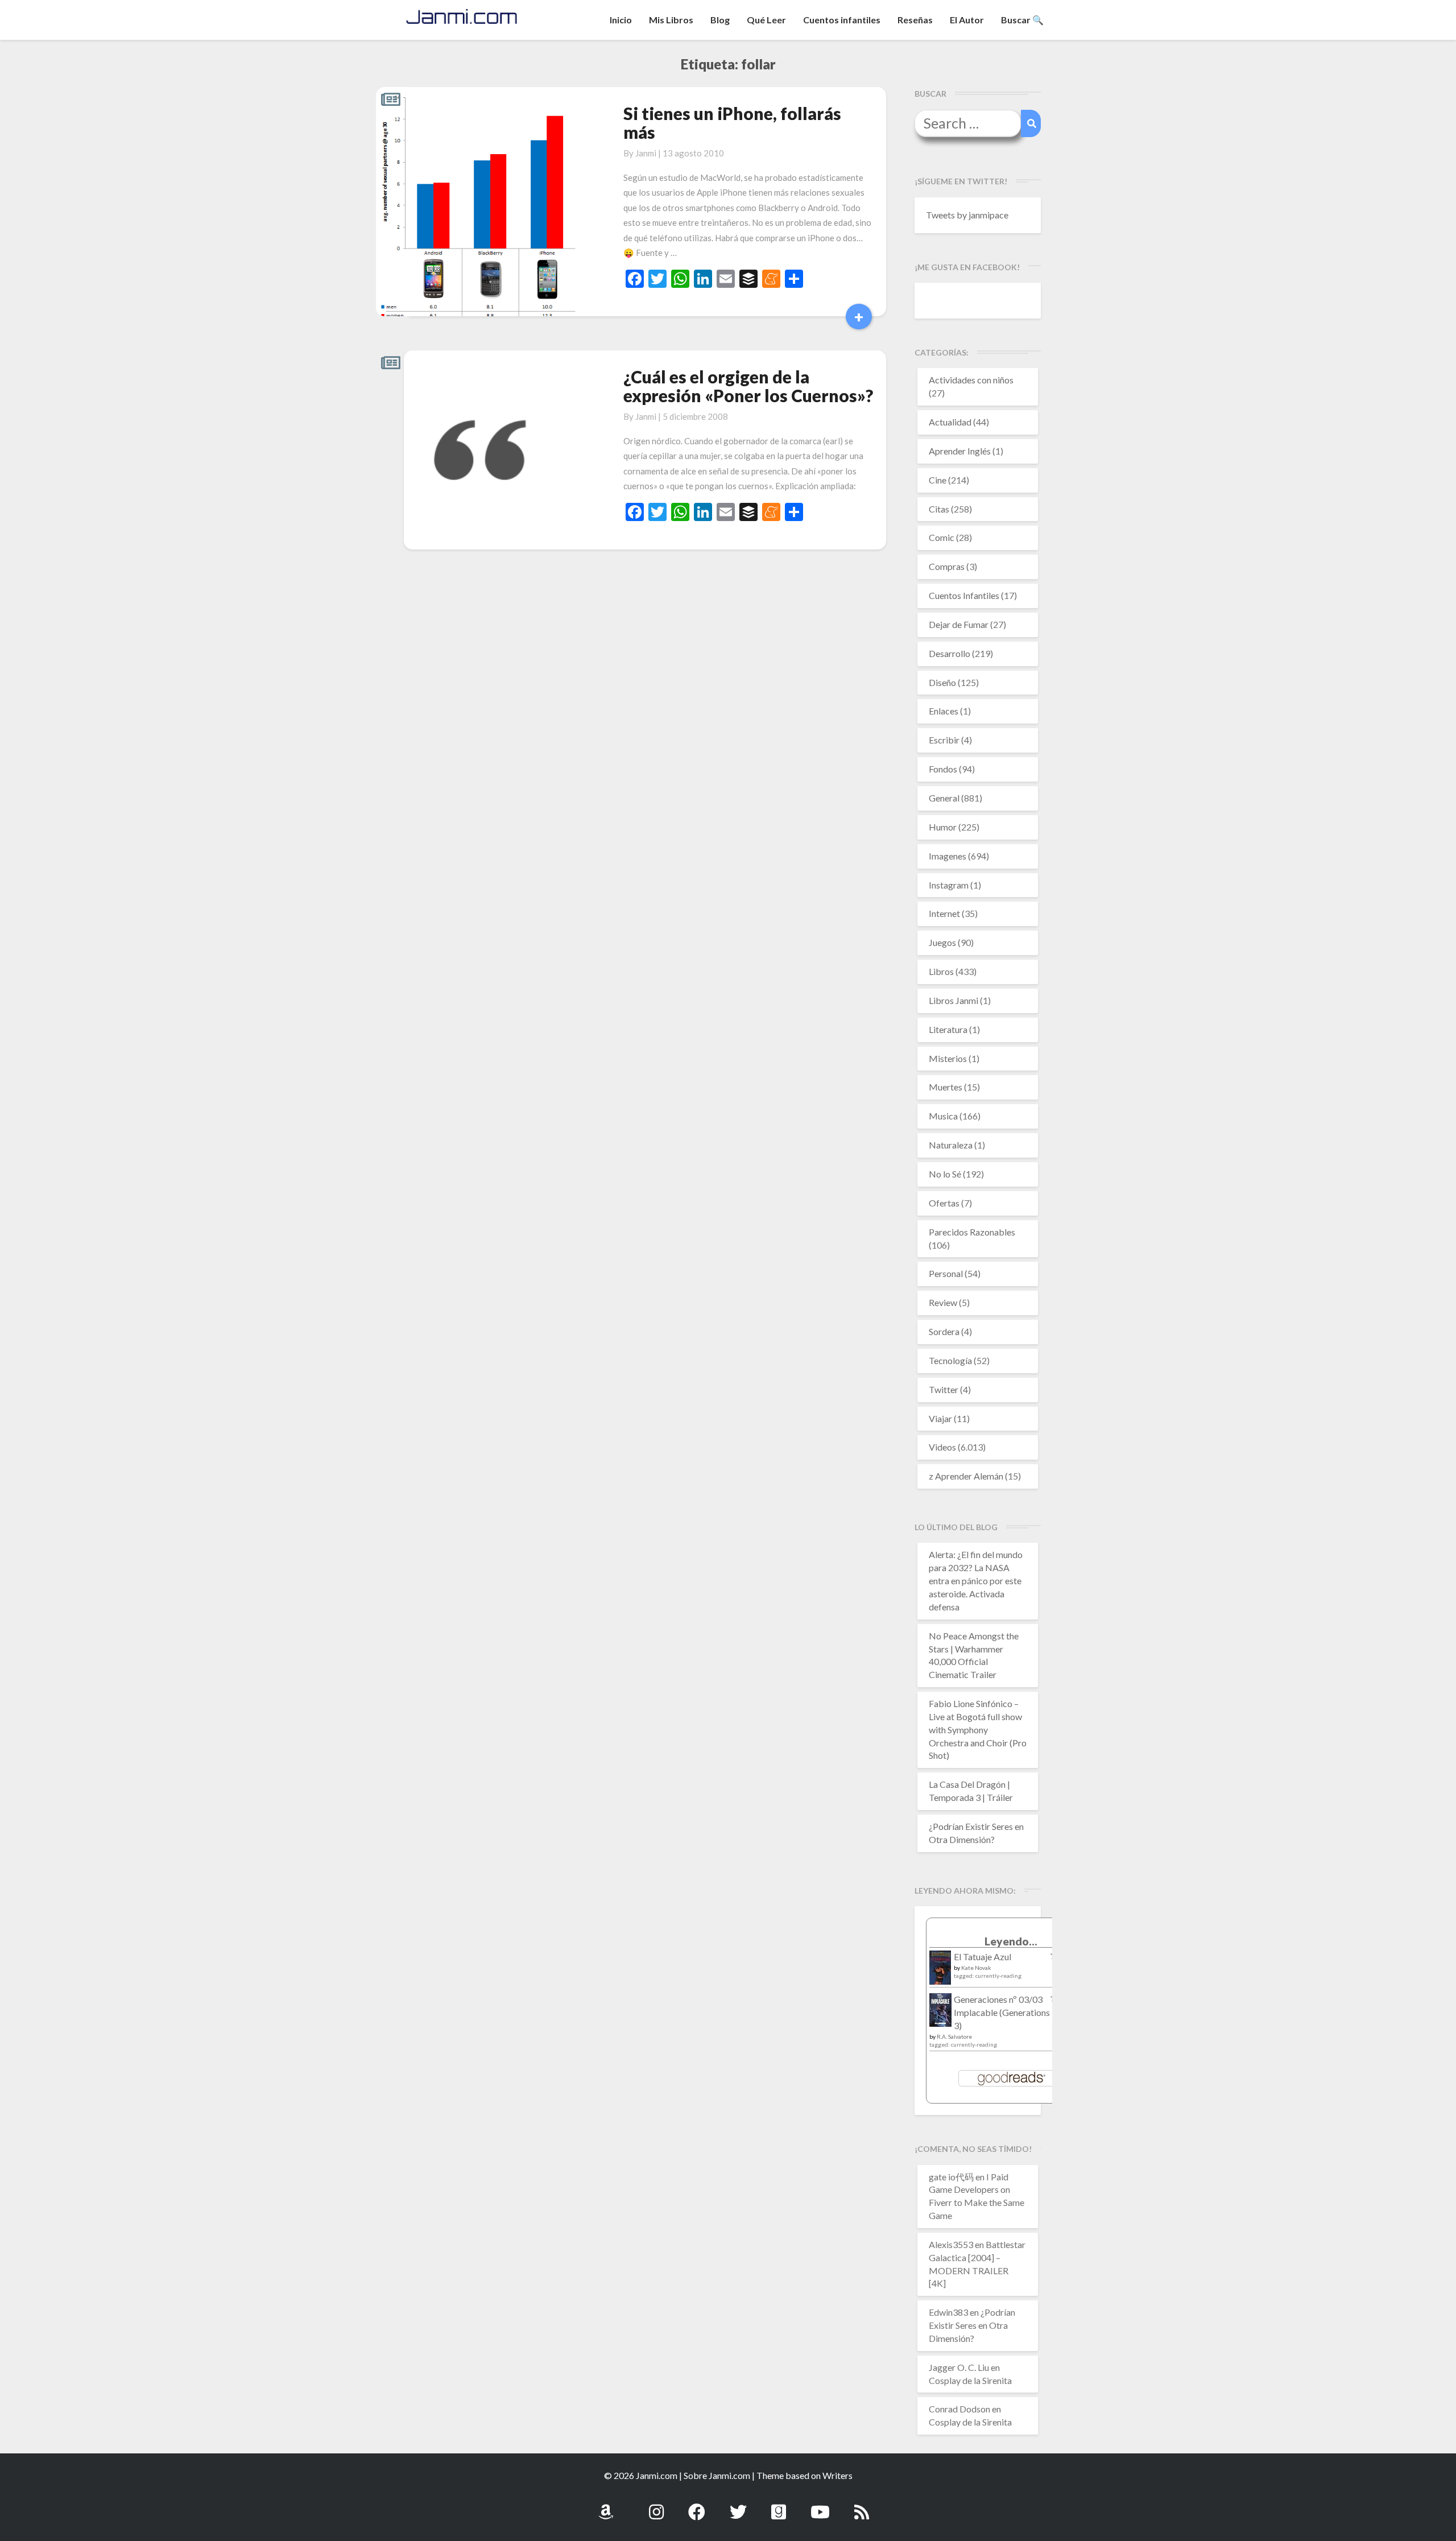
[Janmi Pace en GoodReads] (779, 2505)
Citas (939, 509)
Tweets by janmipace (967, 215)
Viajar (940, 1418)
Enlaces (944, 711)
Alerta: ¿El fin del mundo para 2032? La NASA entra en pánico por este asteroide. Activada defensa (976, 1580)
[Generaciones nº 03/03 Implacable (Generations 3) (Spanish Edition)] (940, 2013)
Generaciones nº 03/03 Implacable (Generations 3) (1002, 2012)
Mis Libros (671, 20)
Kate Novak (976, 1968)
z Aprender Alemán (966, 1476)
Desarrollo (950, 653)
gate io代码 (951, 2177)
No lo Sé (945, 1174)
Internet (944, 913)
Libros (941, 971)
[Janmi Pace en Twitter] (738, 2505)
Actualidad (950, 422)
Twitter (944, 1389)
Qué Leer (766, 20)
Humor (943, 827)
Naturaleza (951, 1145)
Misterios (948, 1058)
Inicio (621, 20)
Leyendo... (1011, 1941)
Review (943, 1302)
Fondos (943, 769)
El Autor (967, 20)
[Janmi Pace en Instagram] (656, 2505)
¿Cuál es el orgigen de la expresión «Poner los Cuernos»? (748, 386)
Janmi (646, 153)
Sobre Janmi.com (717, 2475)
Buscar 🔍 (1022, 20)
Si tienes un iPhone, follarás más (732, 123)
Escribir (944, 740)
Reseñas (915, 20)
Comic (942, 537)
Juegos (942, 942)
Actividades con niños (971, 380)
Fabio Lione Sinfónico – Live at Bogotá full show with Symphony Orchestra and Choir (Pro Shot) (978, 1729)
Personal (946, 1273)
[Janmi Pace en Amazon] (606, 2505)
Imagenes (948, 856)
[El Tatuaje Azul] (940, 1973)
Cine (938, 480)
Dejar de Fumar (959, 624)
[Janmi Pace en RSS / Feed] (862, 2505)
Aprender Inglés (960, 451)
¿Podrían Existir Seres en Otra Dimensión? (972, 2325)
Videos (942, 1447)
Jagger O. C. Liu (959, 2367)
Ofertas (944, 1203)
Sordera (944, 1331)
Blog (720, 20)
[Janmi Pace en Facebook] (697, 2505)
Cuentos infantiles (842, 20)
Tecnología (950, 1360)
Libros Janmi (954, 1000)
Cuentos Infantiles (964, 595)
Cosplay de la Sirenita (970, 2380)
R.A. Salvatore (954, 2036)
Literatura (948, 1029)
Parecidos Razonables (972, 1232)
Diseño (942, 682)
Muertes (946, 1087)
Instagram (949, 885)
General (944, 798)
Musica (943, 1116)
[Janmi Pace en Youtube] (820, 2505)
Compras (947, 566)
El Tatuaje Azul (983, 1957)
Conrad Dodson (959, 2409)
